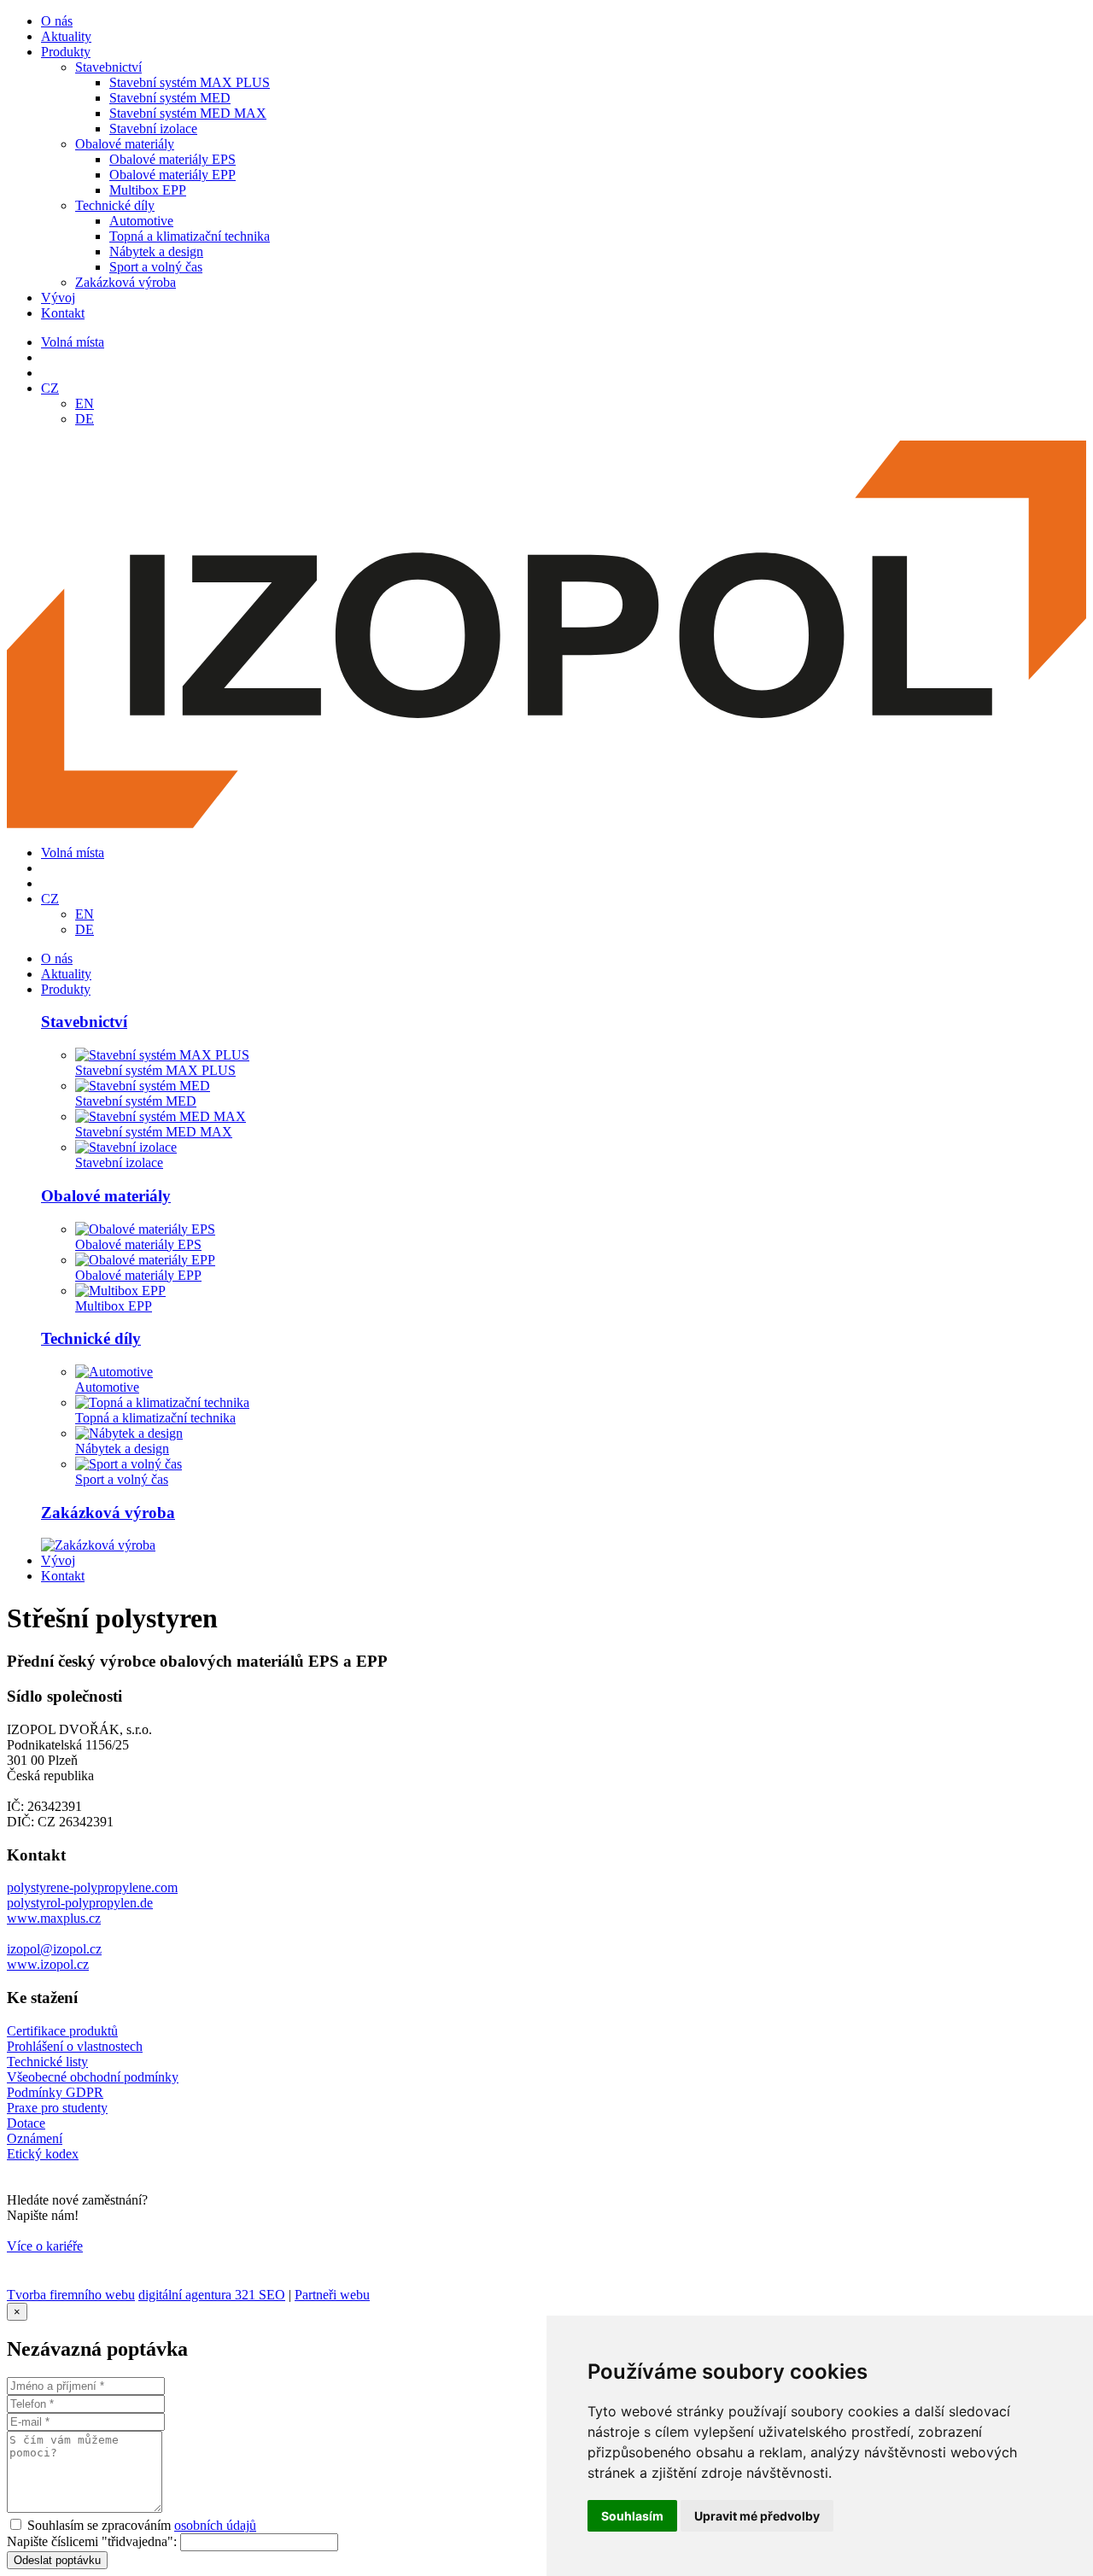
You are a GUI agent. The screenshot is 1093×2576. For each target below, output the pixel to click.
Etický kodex (43, 2154)
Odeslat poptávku (57, 2560)
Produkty (66, 52)
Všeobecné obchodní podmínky (93, 2077)
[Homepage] (546, 824)
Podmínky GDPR (55, 2092)
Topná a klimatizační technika (190, 236)
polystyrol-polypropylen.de (80, 1903)
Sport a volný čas (156, 267)
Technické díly (115, 205)
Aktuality (66, 36)
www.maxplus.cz (54, 1918)
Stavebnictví (108, 67)
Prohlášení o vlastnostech (75, 2046)
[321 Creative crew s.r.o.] (60, 2279)
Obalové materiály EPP (172, 175)
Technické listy (47, 2062)
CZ (50, 388)
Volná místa (73, 342)
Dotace (26, 2123)
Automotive (141, 221)
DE (85, 419)
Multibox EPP (148, 190)
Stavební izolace (153, 129)
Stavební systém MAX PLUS (190, 82)
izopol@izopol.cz (54, 1949)
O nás (57, 21)
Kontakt (63, 313)
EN (85, 403)
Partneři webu (332, 2295)
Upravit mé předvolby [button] (757, 2516)
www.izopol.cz (48, 1964)
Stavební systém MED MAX (188, 113)
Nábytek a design (156, 251)
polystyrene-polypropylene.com (92, 1887)
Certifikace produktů (62, 2031)
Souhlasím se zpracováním (142, 2525)
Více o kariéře (45, 2246)
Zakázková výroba (126, 282)
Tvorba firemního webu (71, 2295)
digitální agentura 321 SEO (212, 2295)
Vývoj (58, 298)
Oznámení (35, 2138)
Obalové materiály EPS (172, 159)
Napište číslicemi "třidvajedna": (92, 2541)
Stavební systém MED (170, 98)
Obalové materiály (125, 144)
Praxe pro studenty (57, 2108)
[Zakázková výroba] (98, 1545)
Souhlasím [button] (632, 2516)
